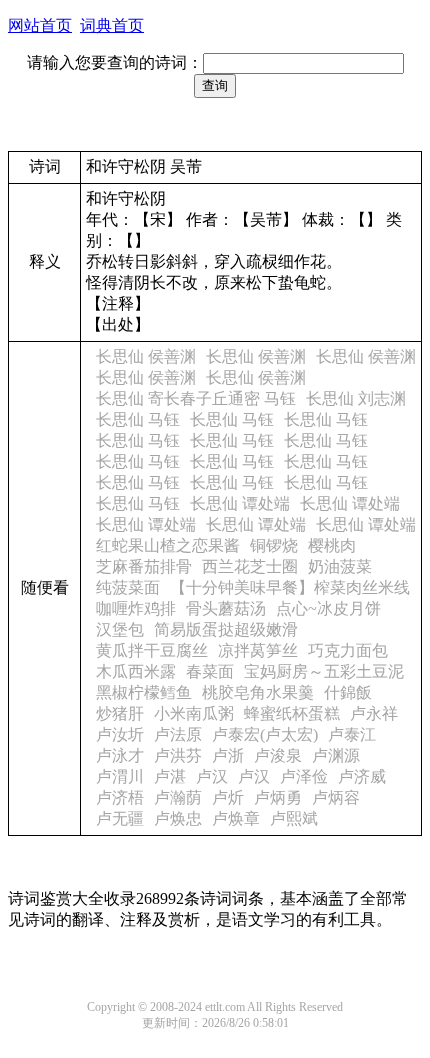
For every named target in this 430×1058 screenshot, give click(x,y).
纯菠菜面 (128, 587)
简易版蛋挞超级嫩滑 (226, 629)
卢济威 (362, 776)
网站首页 (40, 25)
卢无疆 (120, 818)
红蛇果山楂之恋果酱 (168, 545)
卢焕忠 (178, 818)
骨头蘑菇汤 (226, 608)
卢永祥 (374, 713)
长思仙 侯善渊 (146, 356)
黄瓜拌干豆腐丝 (152, 650)
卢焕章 (236, 818)
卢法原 (178, 734)
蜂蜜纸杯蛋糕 (292, 713)
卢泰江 (352, 734)
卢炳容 (336, 797)
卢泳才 (120, 755)
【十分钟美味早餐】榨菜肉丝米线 (290, 587)
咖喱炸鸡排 (136, 608)
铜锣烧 (274, 545)
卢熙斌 (294, 818)
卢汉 (212, 776)
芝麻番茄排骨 (144, 566)
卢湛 (170, 776)
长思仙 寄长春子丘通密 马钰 (196, 398)
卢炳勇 (278, 797)
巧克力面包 (348, 650)
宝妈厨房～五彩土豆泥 (324, 671)
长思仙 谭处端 (240, 503)
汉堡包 (120, 629)
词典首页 (112, 25)
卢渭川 (120, 776)
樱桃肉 (332, 545)
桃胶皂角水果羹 (258, 692)
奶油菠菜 (340, 566)
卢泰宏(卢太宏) (265, 734)
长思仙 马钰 (138, 419)
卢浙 (228, 755)
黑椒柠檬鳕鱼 (144, 692)
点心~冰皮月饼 (328, 608)
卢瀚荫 (178, 797)
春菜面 (210, 671)
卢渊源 (336, 755)
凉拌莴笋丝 (258, 650)
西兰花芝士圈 (250, 566)
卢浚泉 (278, 755)
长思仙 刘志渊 (356, 398)
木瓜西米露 (136, 671)
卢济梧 (120, 797)
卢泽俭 (304, 776)
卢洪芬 (178, 755)
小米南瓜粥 (194, 713)
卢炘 (228, 797)
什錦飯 (348, 692)
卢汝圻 (120, 734)
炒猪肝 (120, 713)
